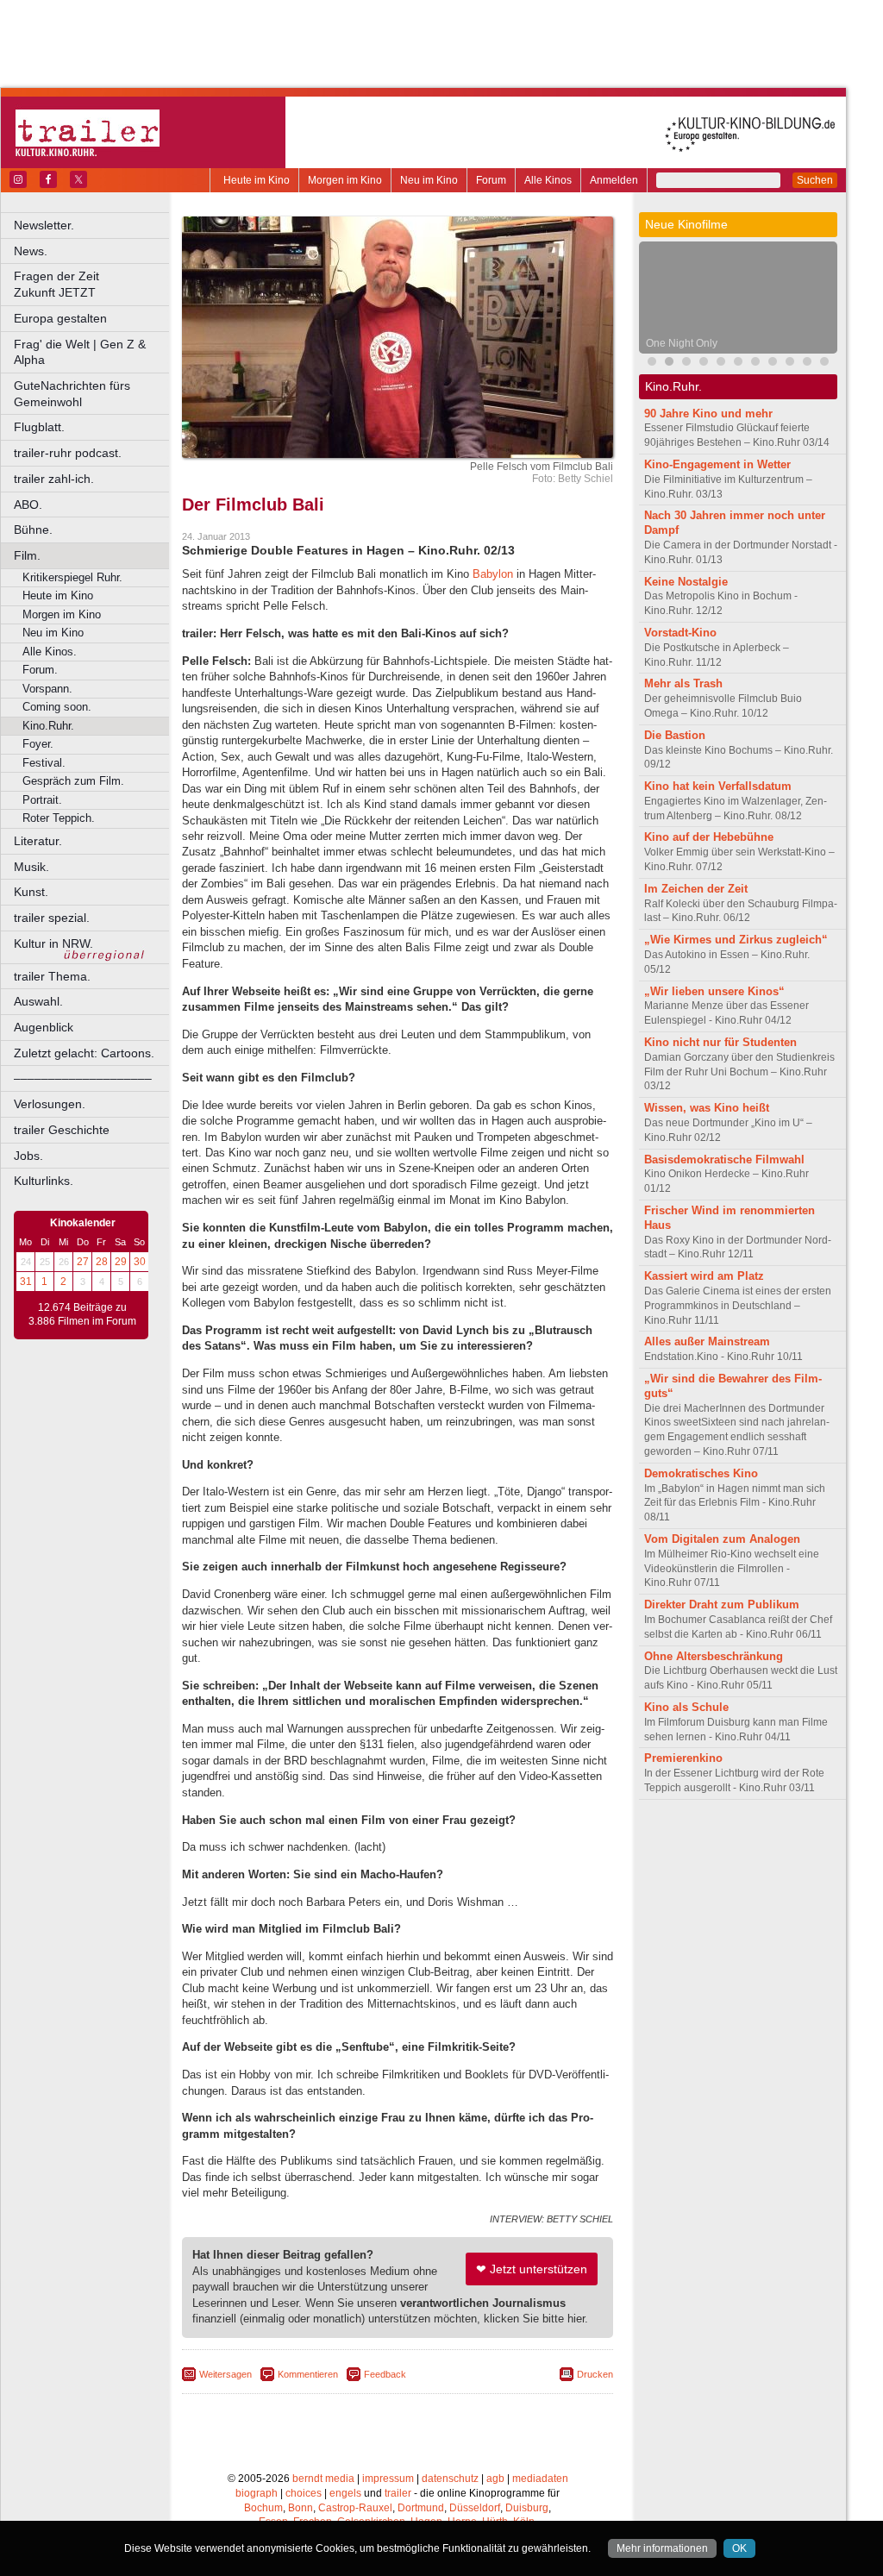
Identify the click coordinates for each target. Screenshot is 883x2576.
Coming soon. (57, 707)
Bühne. (33, 530)
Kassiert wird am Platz (704, 1276)
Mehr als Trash (683, 683)
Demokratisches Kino (701, 1473)
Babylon (493, 574)
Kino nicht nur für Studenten (720, 1042)
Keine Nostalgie (686, 582)
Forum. (40, 670)
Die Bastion (675, 735)
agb (495, 2479)
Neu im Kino (429, 180)
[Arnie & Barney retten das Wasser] (824, 364)
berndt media (323, 2479)
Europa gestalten (60, 318)
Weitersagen (225, 2374)
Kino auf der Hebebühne (709, 837)
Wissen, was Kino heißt (707, 1108)
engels (345, 2493)
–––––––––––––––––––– (83, 1078)
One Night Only (682, 343)
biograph (257, 2493)
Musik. (31, 867)
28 (102, 1262)
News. (31, 251)
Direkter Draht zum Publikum (722, 1605)
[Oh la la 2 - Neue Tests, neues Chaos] (704, 364)
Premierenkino (683, 1758)
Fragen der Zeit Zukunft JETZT (93, 284)
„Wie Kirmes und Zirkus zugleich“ (736, 940)
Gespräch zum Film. (73, 781)
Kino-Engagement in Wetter (717, 464)
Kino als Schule (686, 1707)
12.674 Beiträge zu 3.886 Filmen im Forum (82, 1314)
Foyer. (38, 744)
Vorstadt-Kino (680, 633)
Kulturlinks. (44, 1181)
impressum (388, 2479)
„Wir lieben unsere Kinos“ (714, 991)
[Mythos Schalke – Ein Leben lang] (738, 364)
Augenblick (44, 1027)
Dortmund (421, 2508)
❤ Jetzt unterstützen (532, 2269)
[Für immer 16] (790, 364)
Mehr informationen (662, 2548)
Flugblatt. (39, 427)
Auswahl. (38, 1001)
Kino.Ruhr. (48, 726)
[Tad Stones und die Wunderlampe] (721, 364)
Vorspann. (47, 689)
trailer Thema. (52, 976)
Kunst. (31, 892)
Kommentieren (308, 2374)
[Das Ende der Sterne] (652, 364)
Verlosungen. (50, 1104)
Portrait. (42, 800)
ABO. (28, 505)
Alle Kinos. (50, 652)
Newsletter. (44, 225)
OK (739, 2548)
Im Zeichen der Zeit (696, 889)
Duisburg (527, 2508)
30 (140, 1262)
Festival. (44, 763)
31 (26, 1282)
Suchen (815, 180)
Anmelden (614, 180)
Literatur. (38, 841)
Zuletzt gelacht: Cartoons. (84, 1053)
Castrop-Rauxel (355, 2508)
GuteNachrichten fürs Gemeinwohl (72, 394)
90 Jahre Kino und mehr (708, 414)
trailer (398, 2493)
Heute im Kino (257, 180)
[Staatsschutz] (755, 364)
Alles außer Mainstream (707, 1341)
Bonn (301, 2508)
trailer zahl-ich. (54, 479)
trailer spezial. (52, 918)
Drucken (595, 2374)
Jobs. (28, 1156)
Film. (27, 555)
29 (121, 1262)
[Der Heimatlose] (773, 364)
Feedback (385, 2374)
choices (304, 2493)
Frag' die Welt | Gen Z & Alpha (80, 352)
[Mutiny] (686, 364)
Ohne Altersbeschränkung (714, 1656)
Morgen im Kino (345, 180)
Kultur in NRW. (53, 943)
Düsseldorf (475, 2508)
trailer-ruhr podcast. (68, 453)
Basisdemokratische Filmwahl (724, 1160)
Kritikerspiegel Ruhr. (72, 577)
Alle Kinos (548, 180)
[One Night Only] (669, 364)
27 (83, 1262)
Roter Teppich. (59, 818)
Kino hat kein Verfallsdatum (718, 786)
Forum (491, 180)
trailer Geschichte (62, 1130)
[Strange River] (807, 364)
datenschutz (450, 2479)
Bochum (263, 2508)
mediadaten (540, 2479)
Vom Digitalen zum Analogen (722, 1539)
